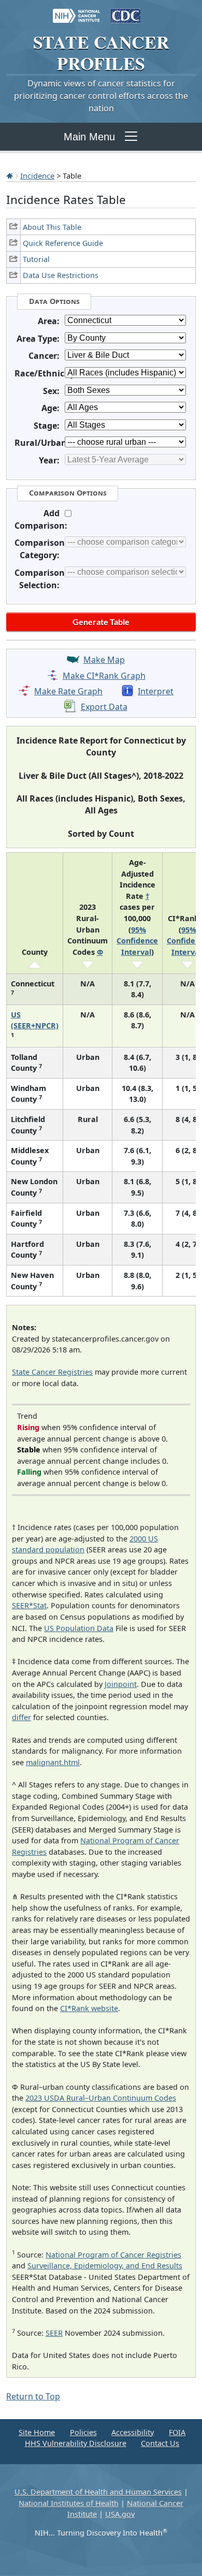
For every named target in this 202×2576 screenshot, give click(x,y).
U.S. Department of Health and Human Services (98, 2492)
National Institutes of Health (69, 2503)
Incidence (37, 176)
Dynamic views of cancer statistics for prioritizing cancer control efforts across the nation (101, 96)
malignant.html (53, 1762)
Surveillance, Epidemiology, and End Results (105, 2266)
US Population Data (79, 1628)
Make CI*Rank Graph (104, 676)
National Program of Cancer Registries (113, 2255)
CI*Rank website (89, 2008)
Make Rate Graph (68, 691)
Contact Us (160, 2443)
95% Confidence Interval (137, 941)
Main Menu (89, 137)
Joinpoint (121, 1684)
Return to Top (33, 2396)
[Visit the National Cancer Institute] (76, 11)
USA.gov (120, 2514)
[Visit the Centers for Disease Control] (126, 11)
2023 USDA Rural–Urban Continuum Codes (101, 2098)
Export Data (104, 707)
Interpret (156, 691)
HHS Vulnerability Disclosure (76, 2443)
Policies (83, 2432)
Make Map (104, 660)
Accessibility (133, 2432)
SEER (54, 2333)
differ (21, 1717)
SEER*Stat (29, 1605)
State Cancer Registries (52, 1372)
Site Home (37, 2432)
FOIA (177, 2432)
